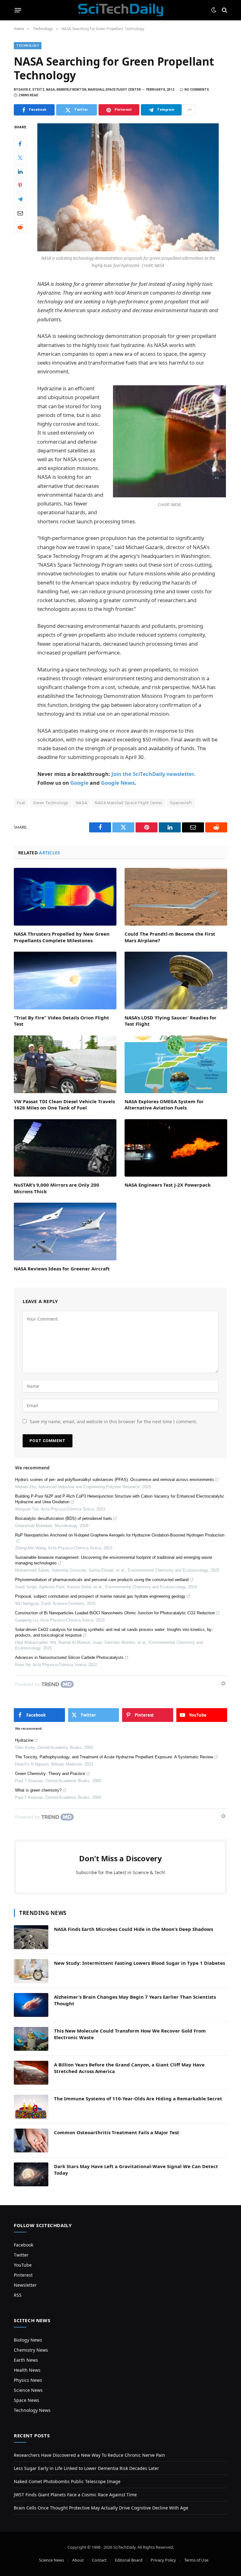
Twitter (21, 2255)
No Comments (197, 90)
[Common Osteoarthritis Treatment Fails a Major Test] (31, 2140)
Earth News (26, 2360)
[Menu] (18, 10)
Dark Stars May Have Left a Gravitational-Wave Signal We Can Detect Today (136, 2170)
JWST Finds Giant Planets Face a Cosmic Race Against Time (75, 2495)
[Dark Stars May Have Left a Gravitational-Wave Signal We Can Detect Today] (31, 2174)
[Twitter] (20, 158)
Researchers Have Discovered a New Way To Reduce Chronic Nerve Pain (89, 2455)
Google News (118, 783)
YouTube (23, 2265)
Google (79, 783)
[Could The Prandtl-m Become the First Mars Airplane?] (176, 897)
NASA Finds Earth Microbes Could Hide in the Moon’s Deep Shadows (134, 1929)
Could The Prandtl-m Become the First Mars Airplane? (170, 937)
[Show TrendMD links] (223, 1683)
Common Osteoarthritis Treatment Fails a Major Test (117, 2132)
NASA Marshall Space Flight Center (129, 803)
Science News (28, 2390)
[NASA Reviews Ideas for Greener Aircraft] (65, 1232)
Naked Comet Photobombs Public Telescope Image (67, 2481)
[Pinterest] (20, 185)
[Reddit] (20, 227)
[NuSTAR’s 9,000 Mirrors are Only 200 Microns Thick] (65, 1148)
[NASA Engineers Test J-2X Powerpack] (176, 1148)
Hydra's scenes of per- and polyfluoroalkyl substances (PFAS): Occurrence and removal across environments (115, 1480)
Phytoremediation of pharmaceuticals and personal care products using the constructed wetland (102, 1580)
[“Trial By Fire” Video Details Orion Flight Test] (65, 981)
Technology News (32, 2410)
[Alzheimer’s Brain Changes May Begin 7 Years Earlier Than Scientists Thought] (31, 2005)
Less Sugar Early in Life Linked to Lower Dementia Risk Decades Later (86, 2468)
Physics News (28, 2380)
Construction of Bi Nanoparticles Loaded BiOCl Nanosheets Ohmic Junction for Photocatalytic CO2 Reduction (115, 1613)
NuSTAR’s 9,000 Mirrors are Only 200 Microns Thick (56, 1188)
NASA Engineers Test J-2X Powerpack (168, 1185)
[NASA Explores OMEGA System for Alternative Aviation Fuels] (176, 1064)
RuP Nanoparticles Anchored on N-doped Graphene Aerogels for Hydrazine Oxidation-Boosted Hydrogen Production (120, 1535)
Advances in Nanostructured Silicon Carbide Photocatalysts (69, 1657)
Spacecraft (181, 803)
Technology (28, 46)
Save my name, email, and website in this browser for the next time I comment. (113, 1422)
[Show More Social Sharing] (190, 110)
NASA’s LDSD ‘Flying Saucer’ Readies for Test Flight (171, 1021)
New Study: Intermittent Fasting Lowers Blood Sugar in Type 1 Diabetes (139, 1963)
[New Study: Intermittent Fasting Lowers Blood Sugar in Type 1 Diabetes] (31, 1971)
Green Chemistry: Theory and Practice (50, 1774)
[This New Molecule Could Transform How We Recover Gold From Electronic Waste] (31, 2039)
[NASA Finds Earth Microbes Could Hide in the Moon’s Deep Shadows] (31, 1937)
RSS (18, 2295)
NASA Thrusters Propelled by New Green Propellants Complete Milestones (62, 937)
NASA (82, 803)
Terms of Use (196, 2560)
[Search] (224, 10)
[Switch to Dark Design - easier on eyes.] (214, 10)
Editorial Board (129, 2560)
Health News (27, 2370)
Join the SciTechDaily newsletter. (153, 774)
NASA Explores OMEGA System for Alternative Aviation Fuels (164, 1104)
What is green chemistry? (38, 1790)
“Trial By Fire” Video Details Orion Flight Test (62, 1021)
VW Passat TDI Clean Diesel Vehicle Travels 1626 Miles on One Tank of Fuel (64, 1104)
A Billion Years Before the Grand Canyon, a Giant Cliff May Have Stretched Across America (129, 2068)
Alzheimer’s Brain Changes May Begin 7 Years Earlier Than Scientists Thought (135, 2000)
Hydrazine (24, 1740)
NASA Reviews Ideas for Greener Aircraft (62, 1269)
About (78, 2560)
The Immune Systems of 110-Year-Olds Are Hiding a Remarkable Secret (138, 2098)
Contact (99, 2560)
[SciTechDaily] (121, 10)
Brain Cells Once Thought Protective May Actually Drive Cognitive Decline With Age (101, 2508)
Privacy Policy (163, 2560)
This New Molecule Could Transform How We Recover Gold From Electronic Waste (130, 2034)
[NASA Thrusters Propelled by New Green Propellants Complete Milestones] (65, 897)
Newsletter (25, 2285)
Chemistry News (31, 2350)
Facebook (24, 2245)
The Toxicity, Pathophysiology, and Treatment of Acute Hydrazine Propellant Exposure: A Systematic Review (114, 1757)
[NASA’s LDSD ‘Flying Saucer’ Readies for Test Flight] (176, 981)
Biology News (28, 2340)
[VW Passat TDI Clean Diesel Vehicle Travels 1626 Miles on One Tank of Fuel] (65, 1064)
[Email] (20, 213)
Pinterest (23, 2275)
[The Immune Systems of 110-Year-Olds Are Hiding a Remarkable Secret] (31, 2107)
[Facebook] (20, 144)
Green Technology (51, 803)
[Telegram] (20, 199)
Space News (27, 2400)
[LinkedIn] (20, 172)
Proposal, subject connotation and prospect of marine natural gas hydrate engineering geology (100, 1596)
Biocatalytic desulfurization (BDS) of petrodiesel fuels (64, 1518)
